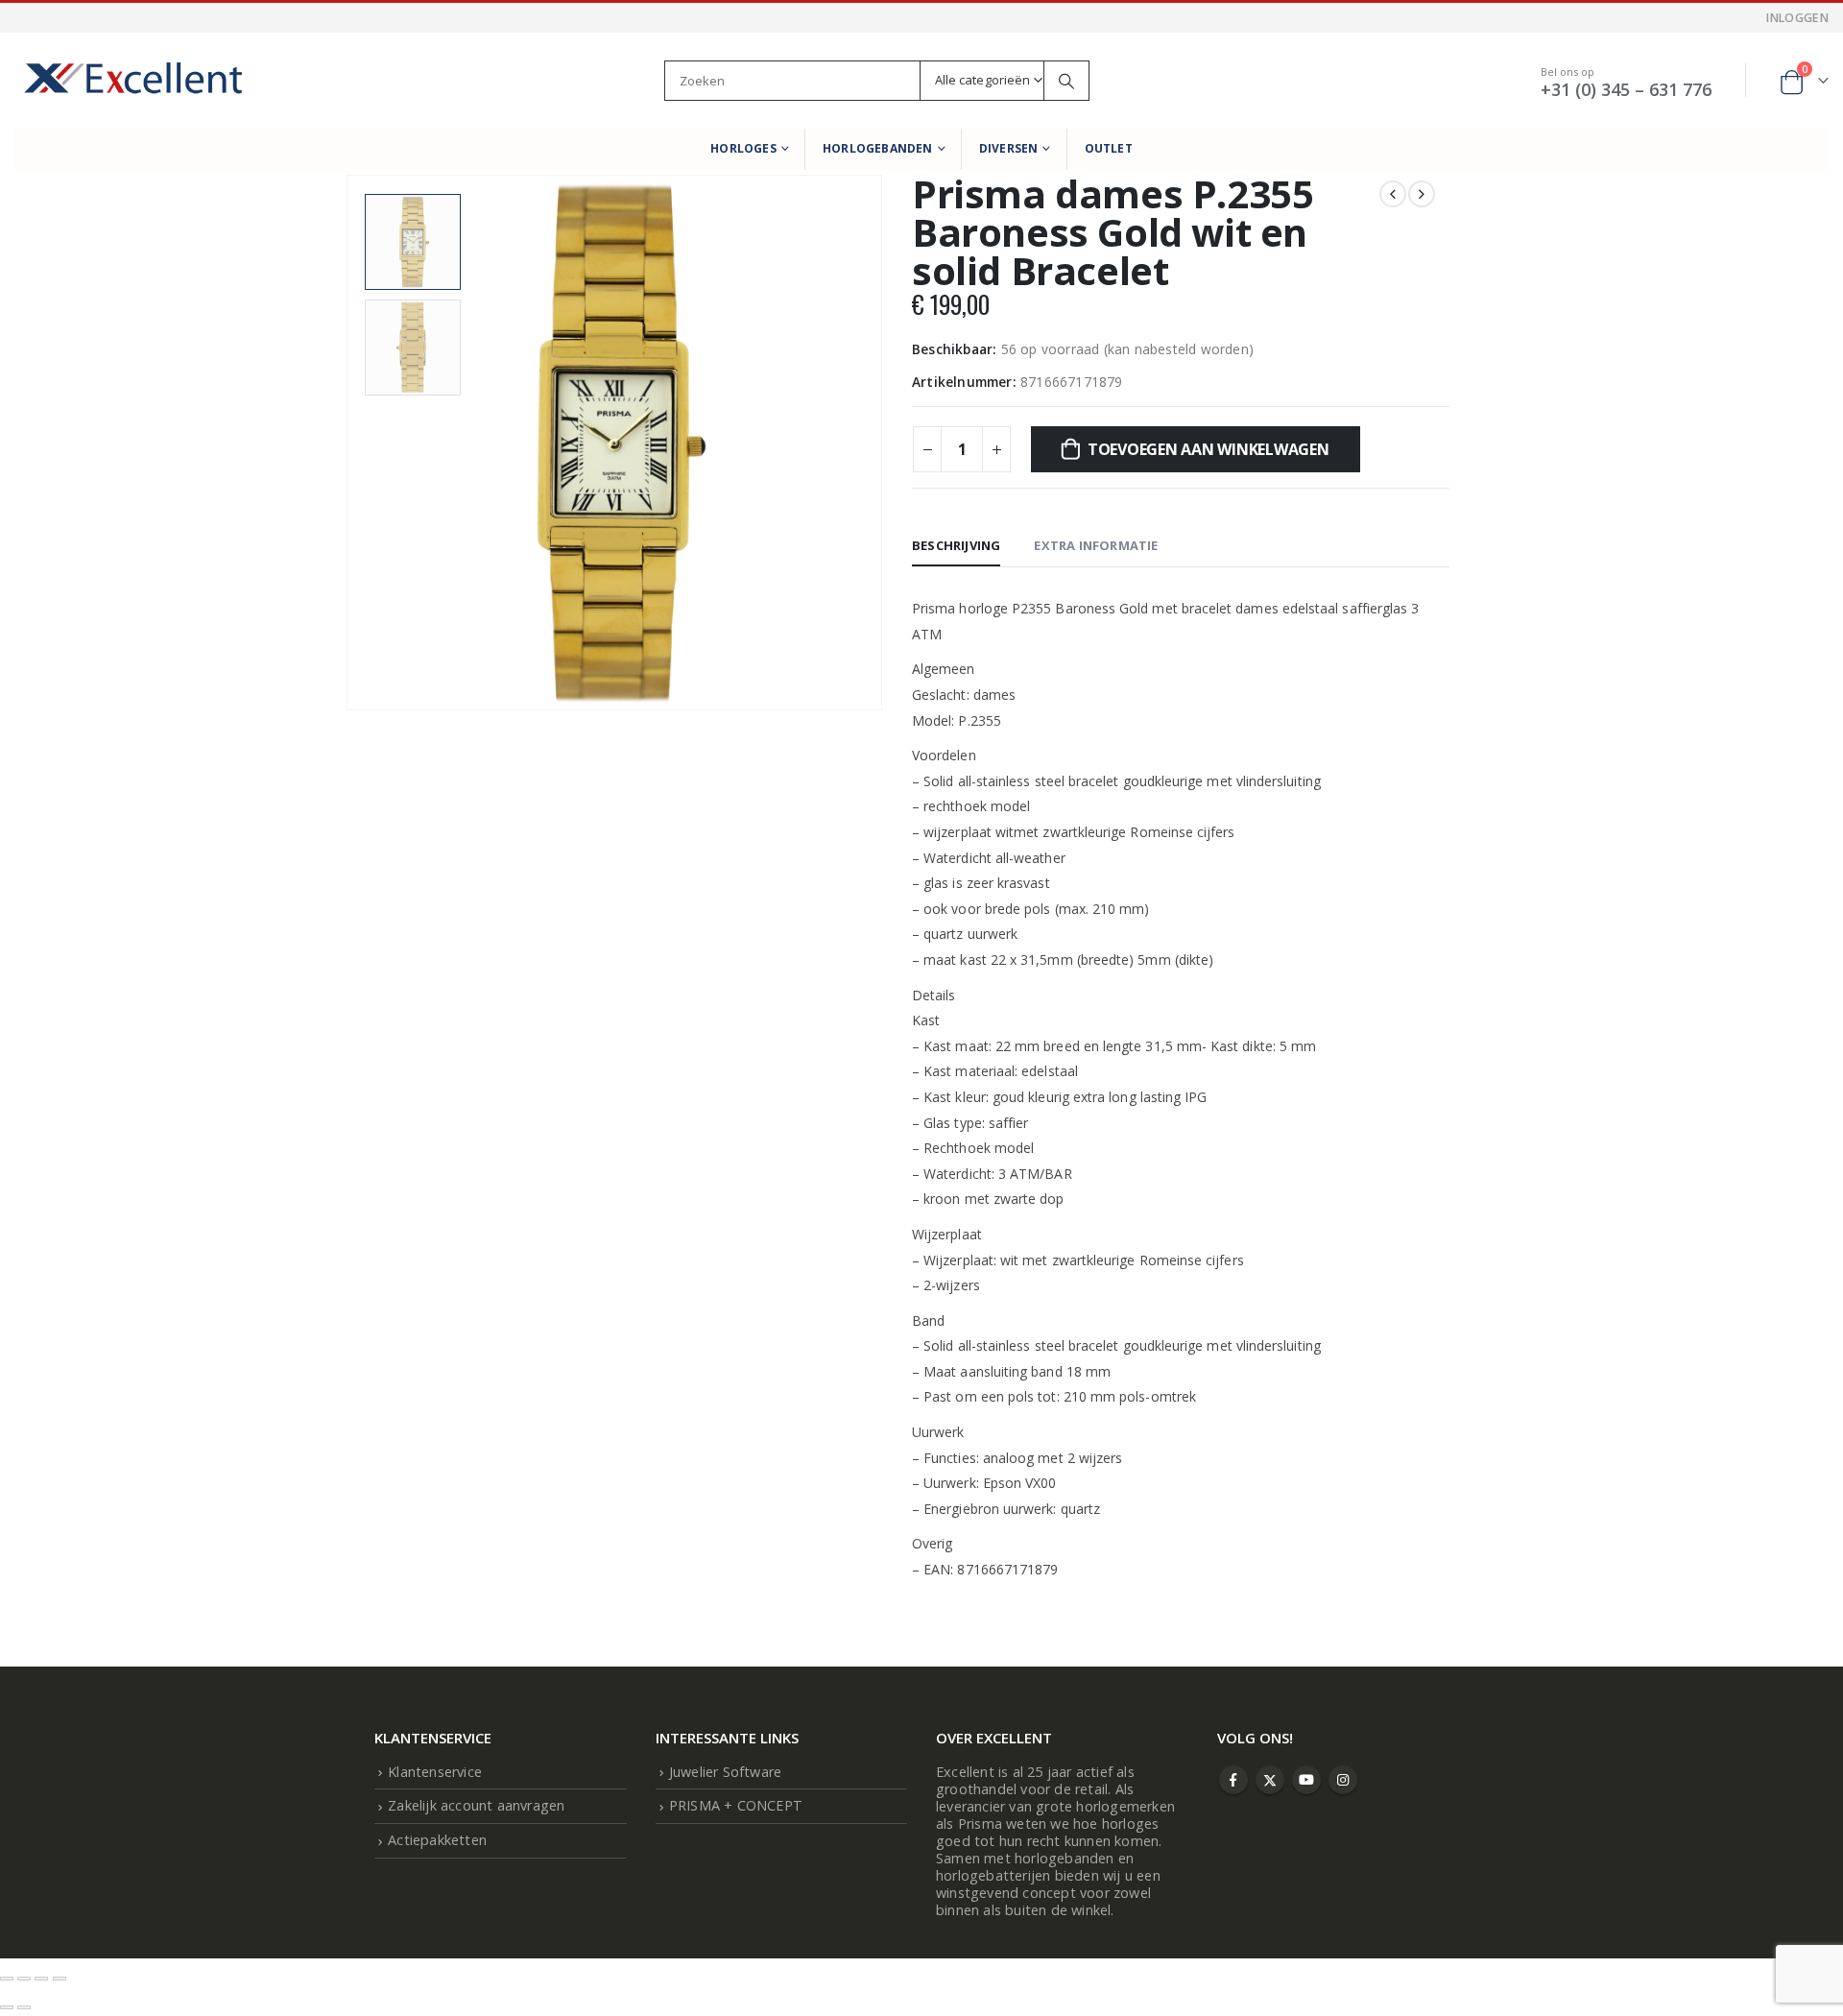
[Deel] (41, 1979)
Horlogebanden (878, 148)
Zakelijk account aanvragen (476, 1805)
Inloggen (1797, 18)
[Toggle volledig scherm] (24, 1979)
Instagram (1343, 1780)
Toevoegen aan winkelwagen (1209, 449)
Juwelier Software (725, 1772)
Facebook (1233, 1780)
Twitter (1270, 1780)
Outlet (1109, 148)
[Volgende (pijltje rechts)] (24, 2007)
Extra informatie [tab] (1096, 545)
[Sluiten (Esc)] (60, 1979)
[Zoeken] (1066, 81)
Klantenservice (435, 1772)
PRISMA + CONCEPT (736, 1805)
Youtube (1306, 1780)
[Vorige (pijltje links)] (7, 2007)
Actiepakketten (437, 1840)
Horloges (743, 148)
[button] (350, 420)
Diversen (1009, 148)
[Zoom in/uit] (7, 1979)
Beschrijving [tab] (956, 545)
